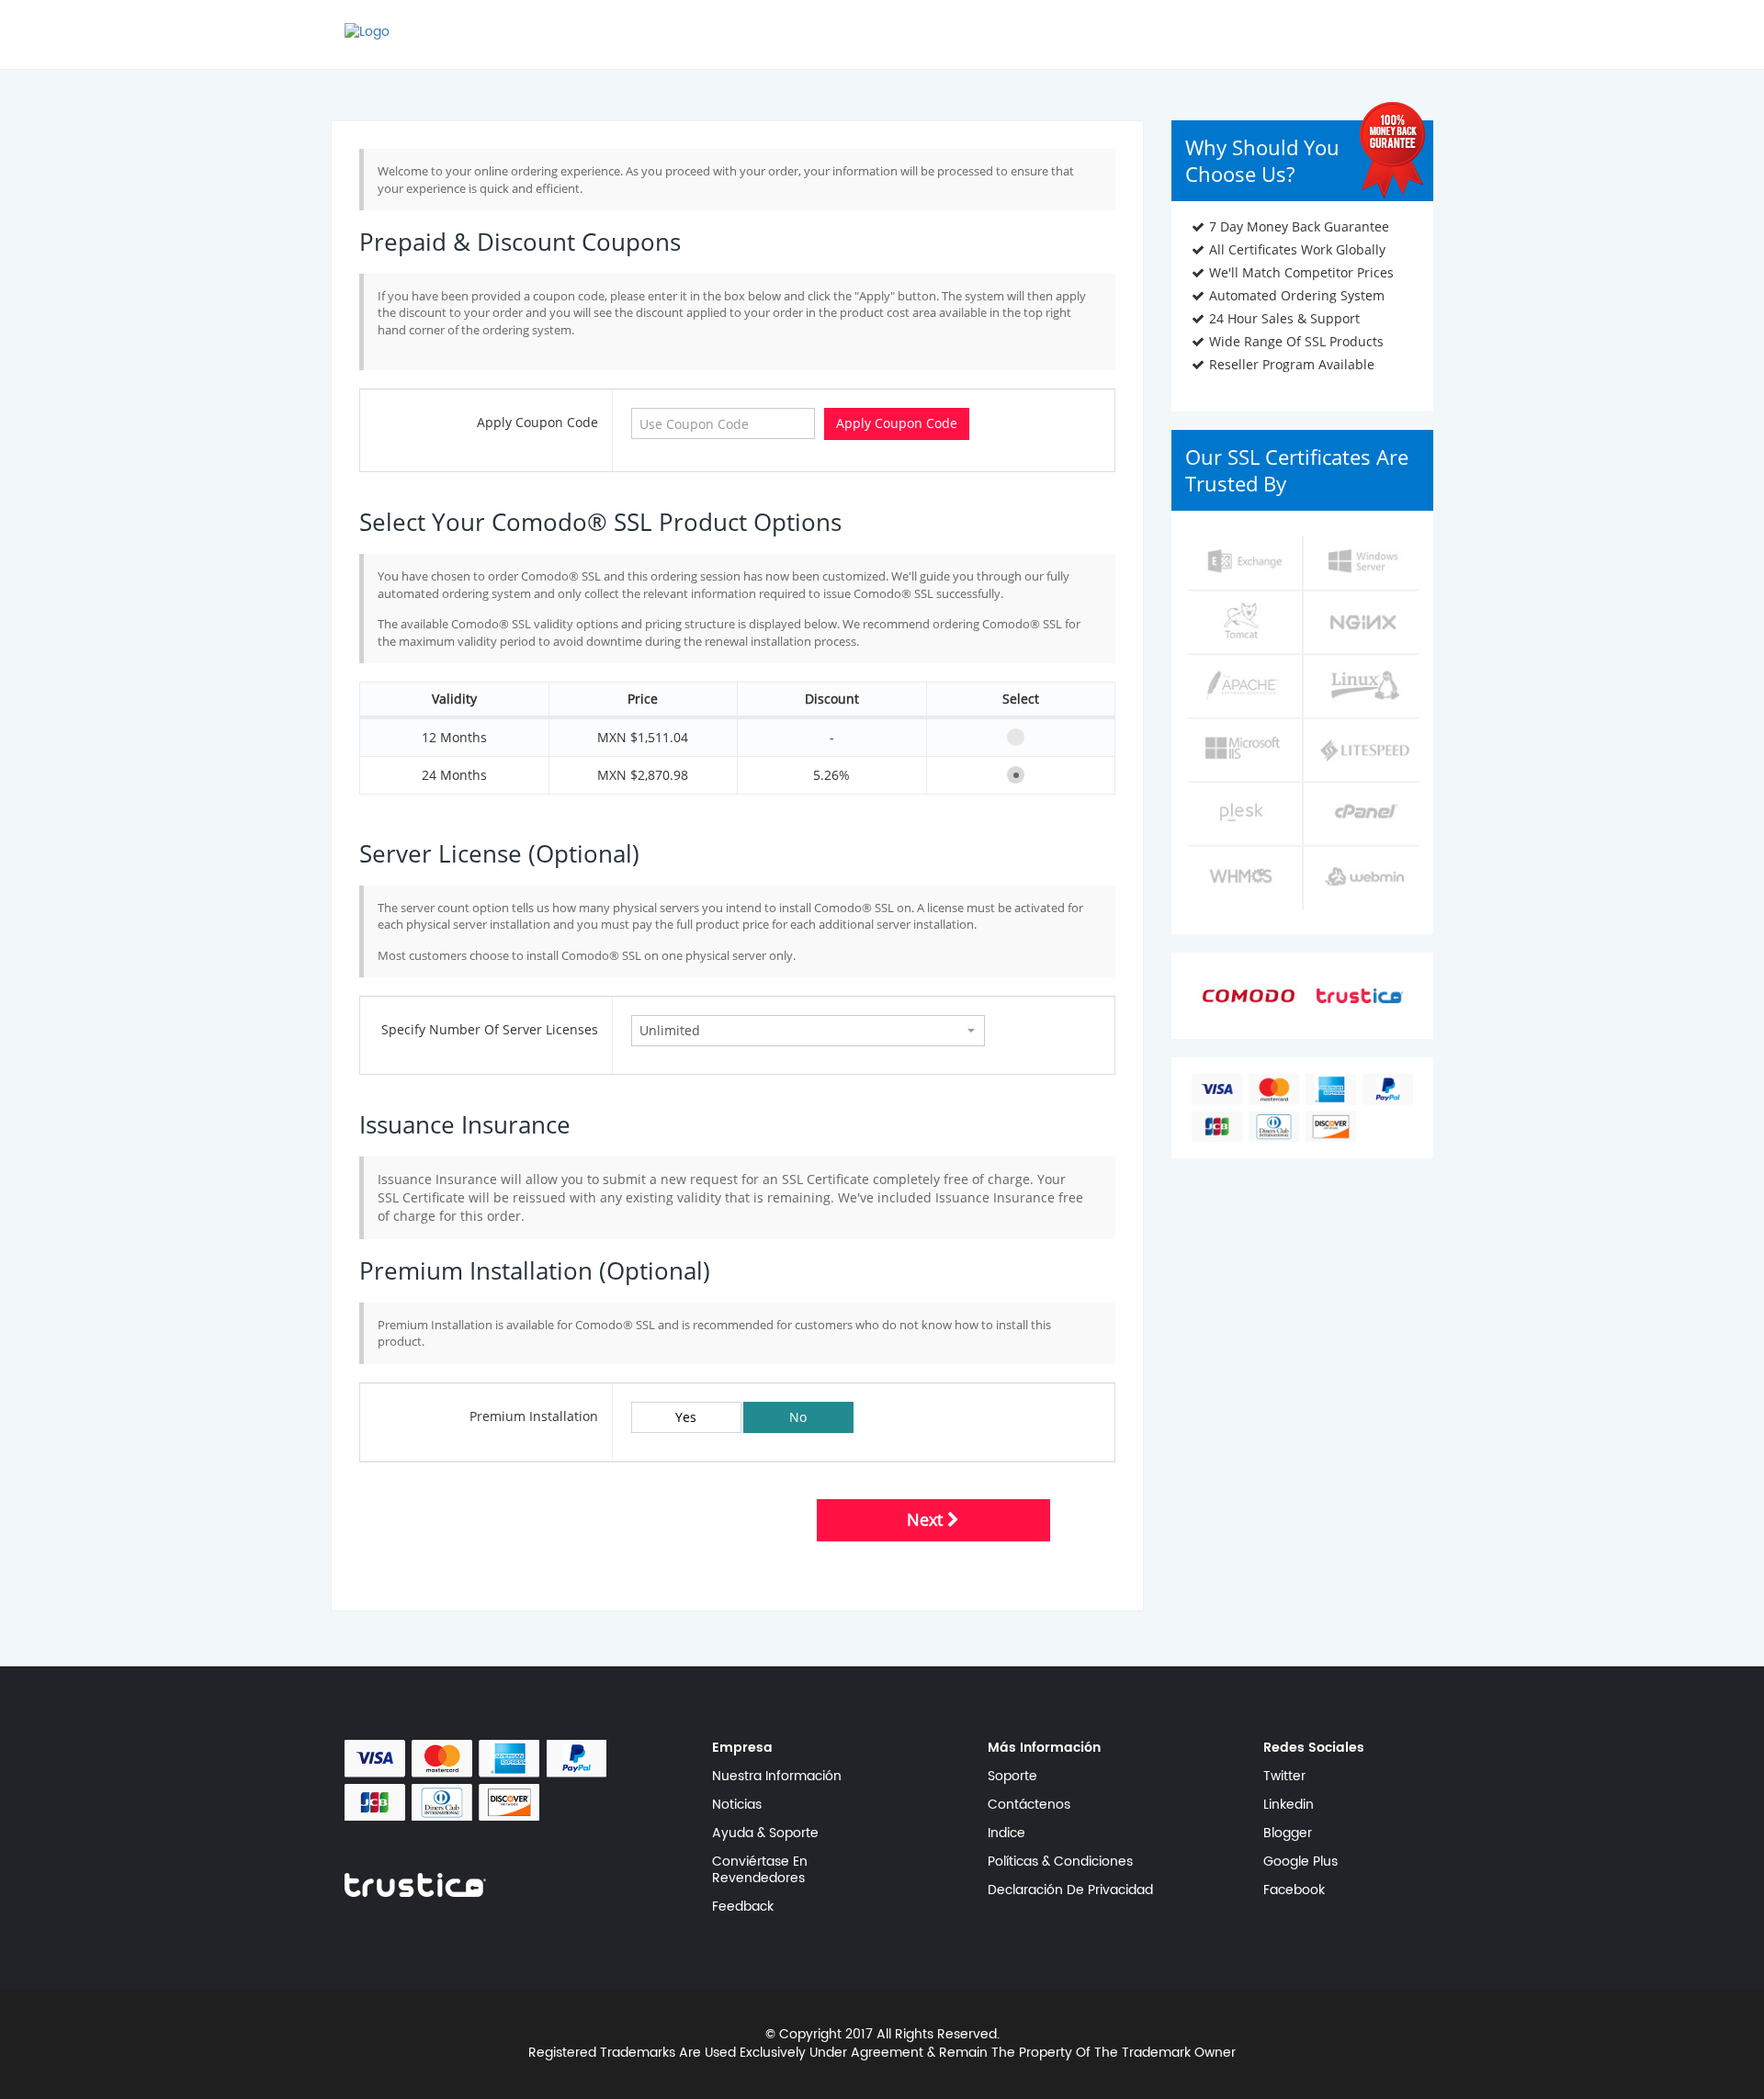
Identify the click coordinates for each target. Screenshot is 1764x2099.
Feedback (743, 1907)
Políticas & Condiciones (1060, 1862)
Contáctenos (1029, 1805)
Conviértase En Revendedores (760, 1870)
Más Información (1044, 1748)
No (798, 1417)
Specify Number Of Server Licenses (490, 1029)
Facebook (1294, 1890)
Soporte (1012, 1777)
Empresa (742, 1748)
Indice (1006, 1834)
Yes (686, 1417)
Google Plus (1300, 1862)
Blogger (1288, 1834)
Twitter (1284, 1777)
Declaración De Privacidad (1070, 1890)
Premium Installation (534, 1416)
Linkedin (1289, 1805)
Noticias (737, 1805)
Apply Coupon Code (537, 422)
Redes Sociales (1314, 1748)
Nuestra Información (777, 1777)
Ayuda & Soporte (765, 1834)
